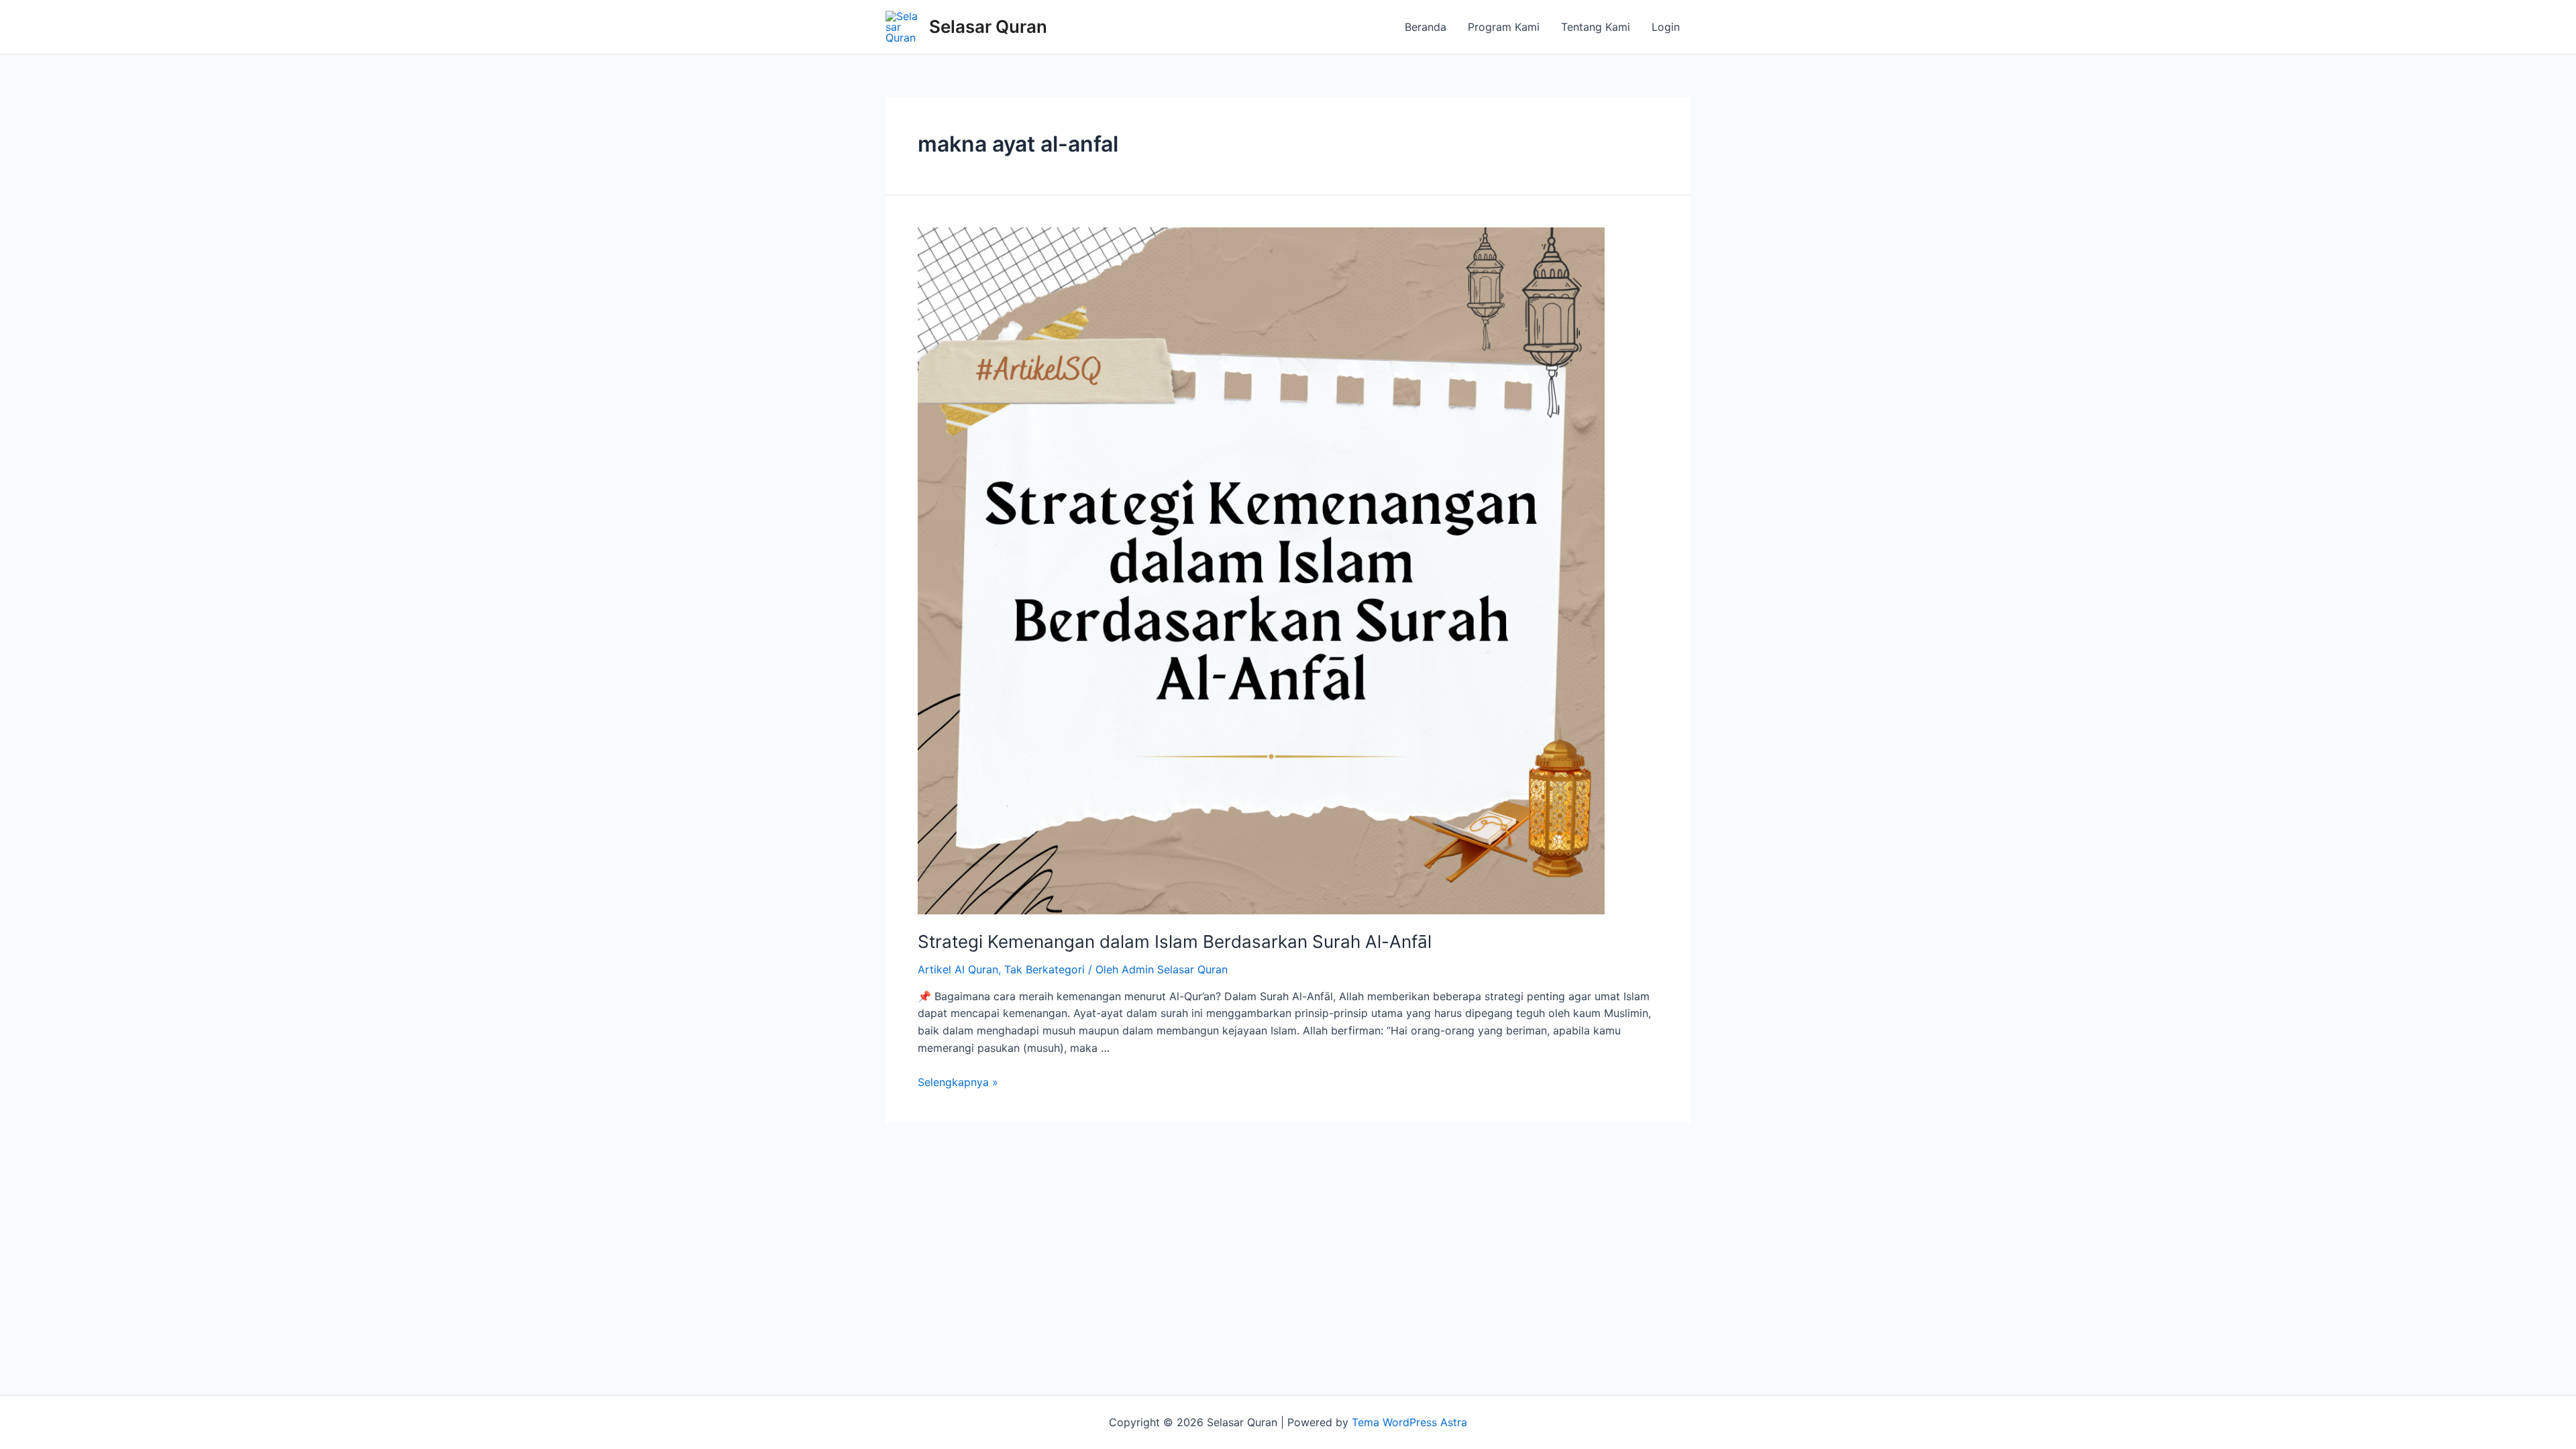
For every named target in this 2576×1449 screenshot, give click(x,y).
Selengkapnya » (958, 1082)
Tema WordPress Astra (1409, 1422)
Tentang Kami (1596, 27)
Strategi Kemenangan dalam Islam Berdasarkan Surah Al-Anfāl (1175, 942)
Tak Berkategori (1044, 969)
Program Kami (1504, 27)
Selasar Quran (988, 26)
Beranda (1426, 27)
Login (1666, 27)
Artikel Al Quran (958, 969)
